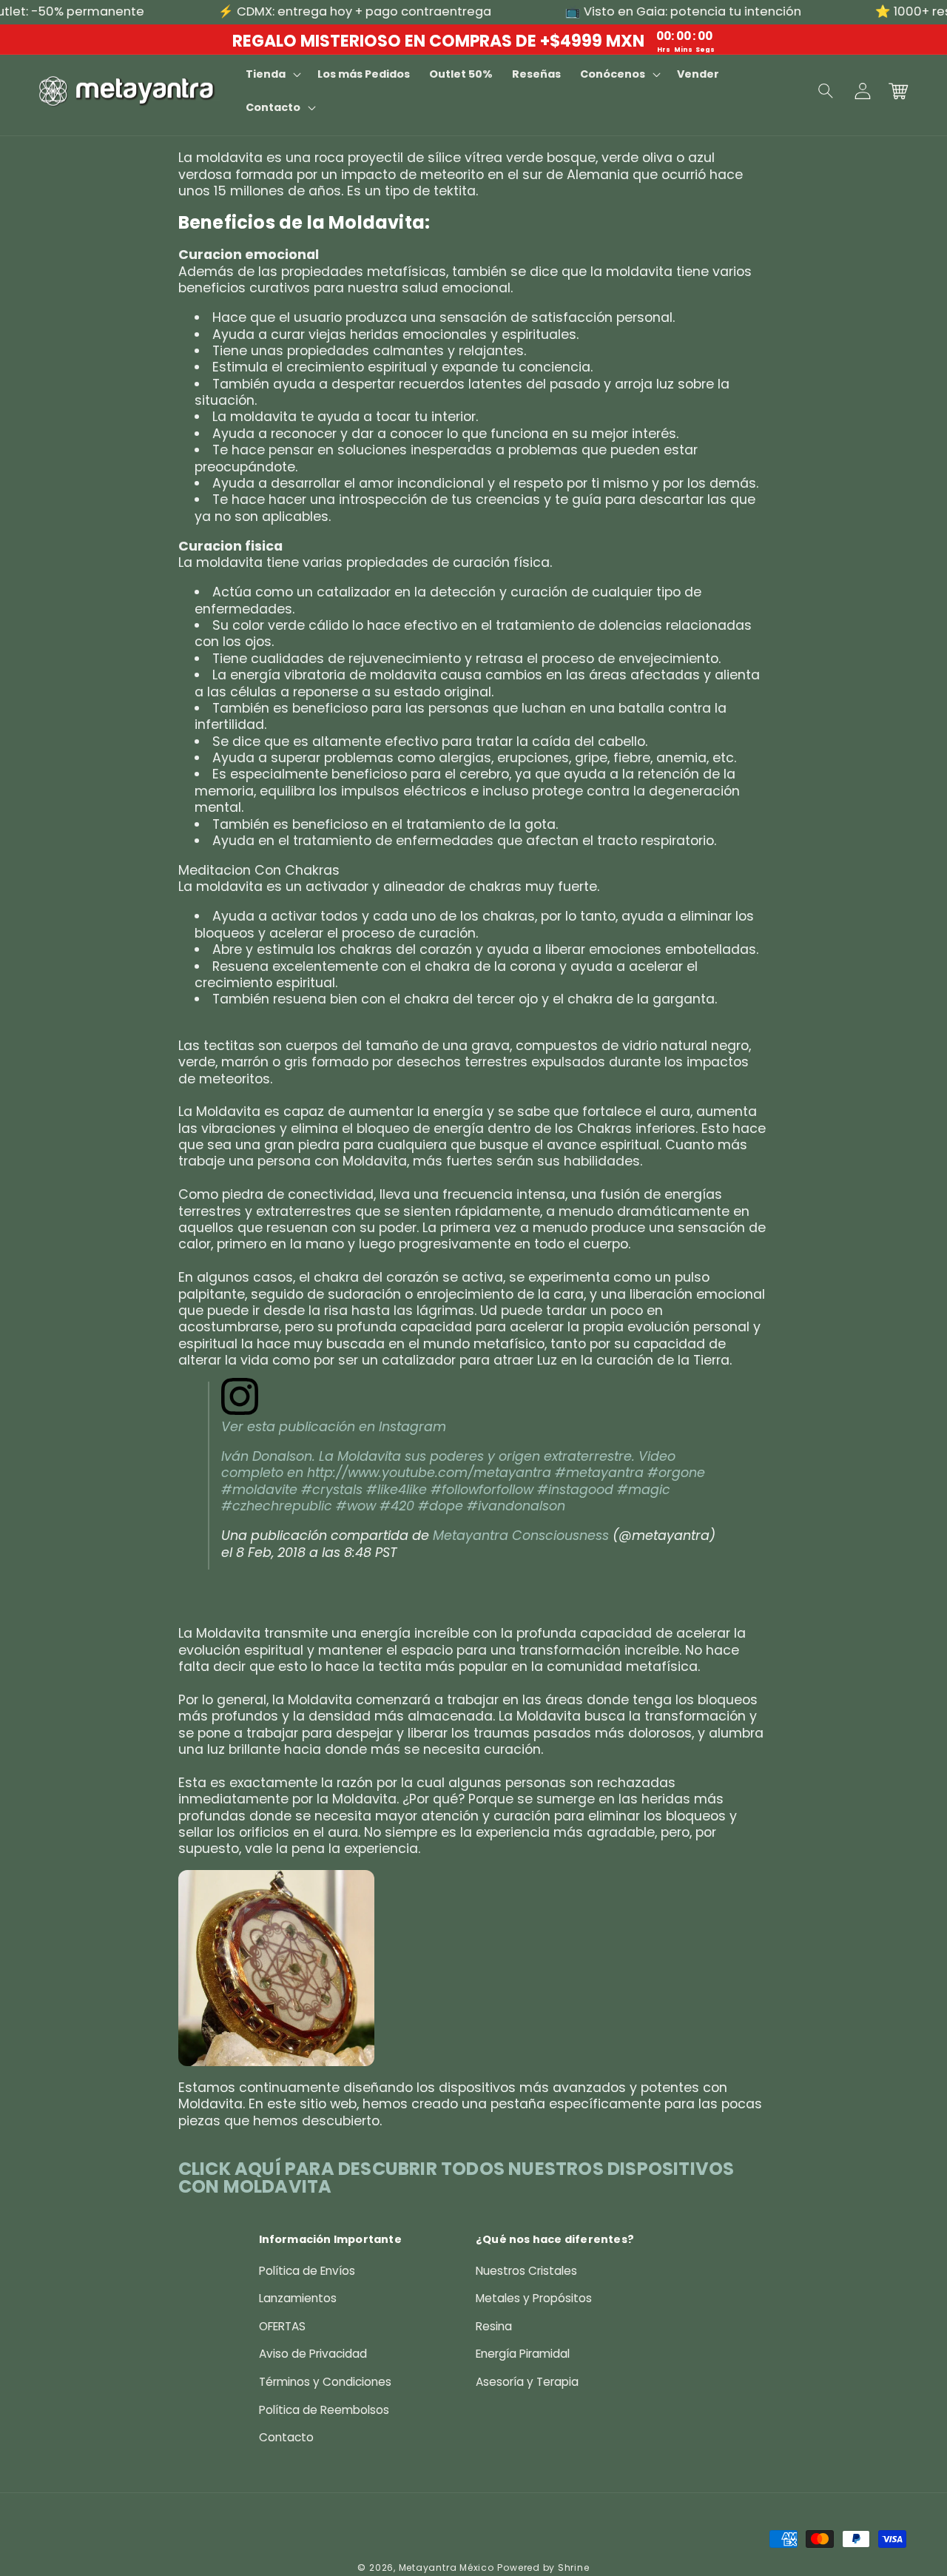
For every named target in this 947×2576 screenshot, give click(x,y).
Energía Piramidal (523, 2354)
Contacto (286, 2437)
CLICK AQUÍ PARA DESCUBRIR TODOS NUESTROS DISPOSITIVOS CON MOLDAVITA (456, 2178)
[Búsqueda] (826, 91)
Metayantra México (446, 2567)
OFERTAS (282, 2326)
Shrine (574, 2567)
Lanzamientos (298, 2298)
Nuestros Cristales (526, 2271)
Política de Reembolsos (324, 2410)
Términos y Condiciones (325, 2382)
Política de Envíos (307, 2271)
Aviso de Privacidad (313, 2354)
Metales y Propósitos (534, 2298)
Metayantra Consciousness (521, 1536)
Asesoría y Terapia (527, 2382)
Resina (494, 2326)
